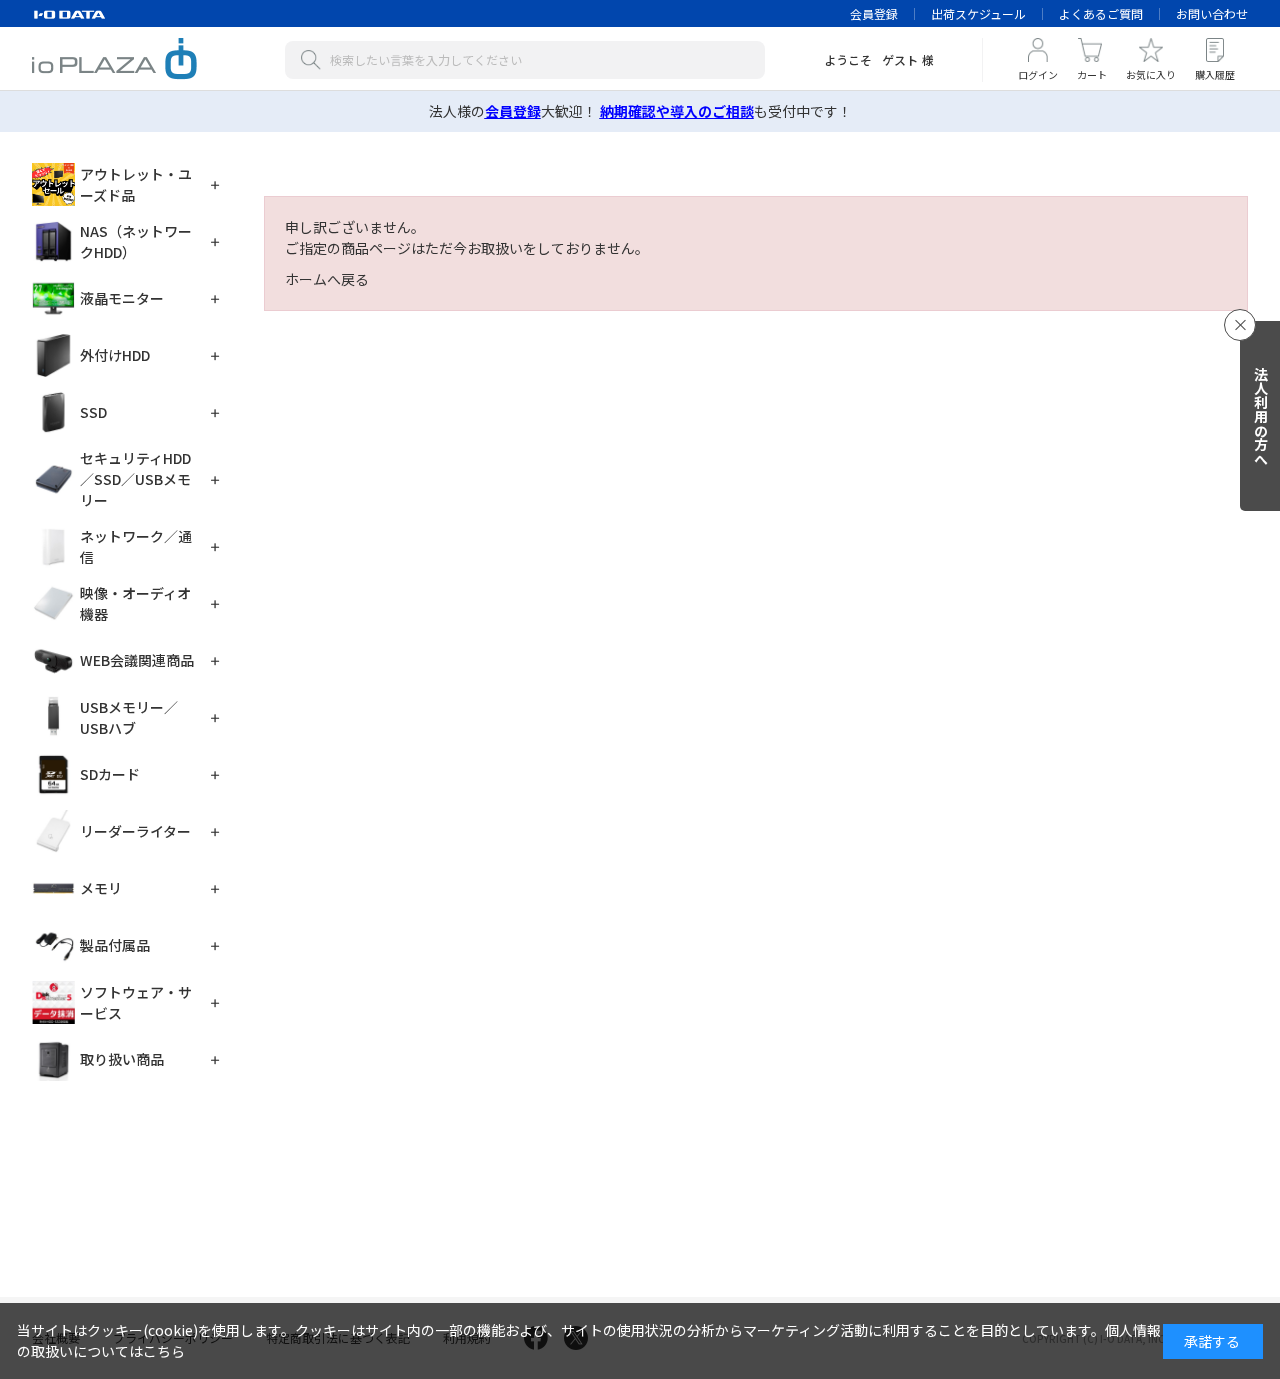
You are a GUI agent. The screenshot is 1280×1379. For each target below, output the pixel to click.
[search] (315, 60)
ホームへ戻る (327, 279)
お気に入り (1151, 74)
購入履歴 (1215, 74)
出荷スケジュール (978, 13)
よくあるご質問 (1101, 13)
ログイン (1038, 74)
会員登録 (874, 13)
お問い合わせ (1212, 13)
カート (1092, 74)
